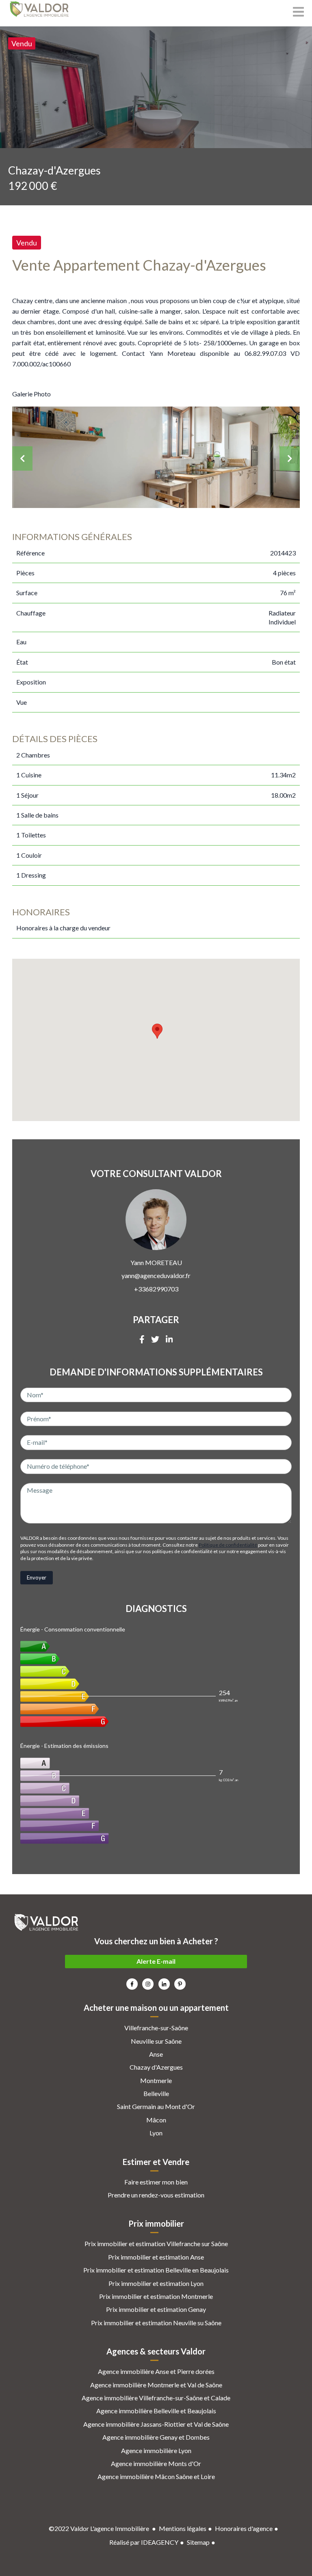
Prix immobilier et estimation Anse (156, 2257)
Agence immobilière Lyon (156, 2450)
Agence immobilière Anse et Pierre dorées (156, 2371)
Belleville (156, 2093)
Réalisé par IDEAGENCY (144, 2542)
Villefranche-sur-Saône (156, 2028)
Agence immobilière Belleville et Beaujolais (156, 2411)
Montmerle (156, 2080)
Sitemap (198, 2542)
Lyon (156, 2133)
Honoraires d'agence (244, 2528)
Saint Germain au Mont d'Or (156, 2106)
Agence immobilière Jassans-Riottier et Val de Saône (156, 2424)
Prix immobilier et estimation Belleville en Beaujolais (156, 2270)
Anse (156, 2054)
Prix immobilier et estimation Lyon (156, 2283)
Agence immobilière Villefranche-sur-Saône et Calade (156, 2398)
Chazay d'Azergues (156, 2067)
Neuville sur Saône (156, 2041)
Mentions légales (183, 2528)
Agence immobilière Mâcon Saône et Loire (156, 2476)
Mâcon (156, 2120)
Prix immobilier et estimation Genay (156, 2309)
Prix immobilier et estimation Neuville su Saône (156, 2323)
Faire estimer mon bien (156, 2182)
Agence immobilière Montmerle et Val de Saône (156, 2385)
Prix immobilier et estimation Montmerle (156, 2296)
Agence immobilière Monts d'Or (156, 2463)
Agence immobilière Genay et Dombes (156, 2437)
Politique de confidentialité (228, 1545)
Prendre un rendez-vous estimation (156, 2195)
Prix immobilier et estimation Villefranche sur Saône (156, 2244)
